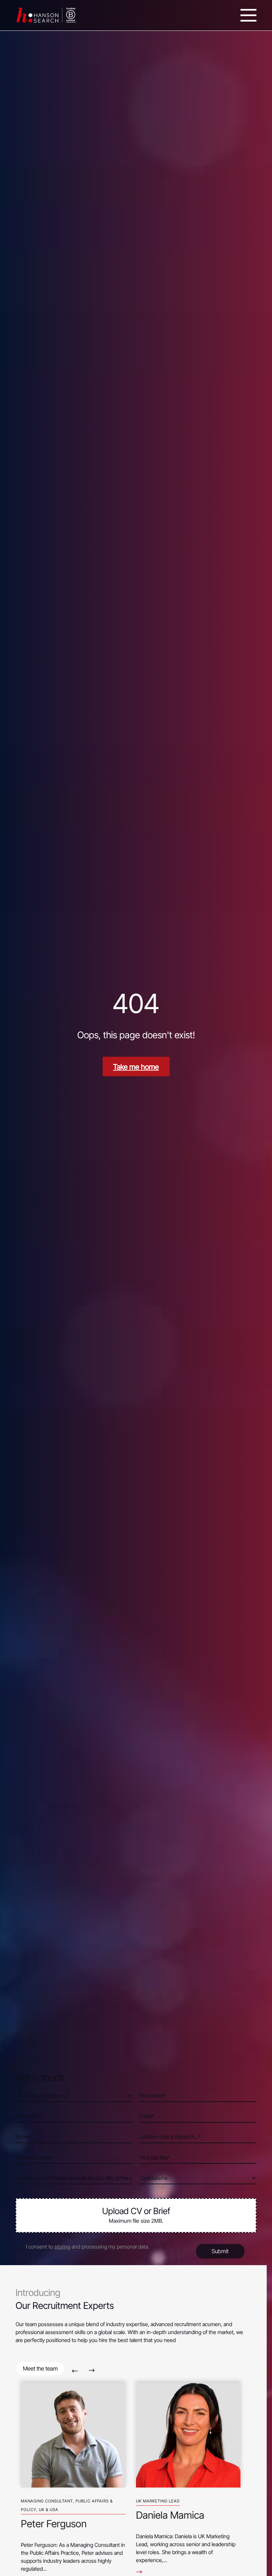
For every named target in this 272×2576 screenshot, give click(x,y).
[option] (73, 2475)
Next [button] (92, 2371)
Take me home (136, 1067)
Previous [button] (75, 2371)
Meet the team (40, 2369)
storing (62, 2247)
